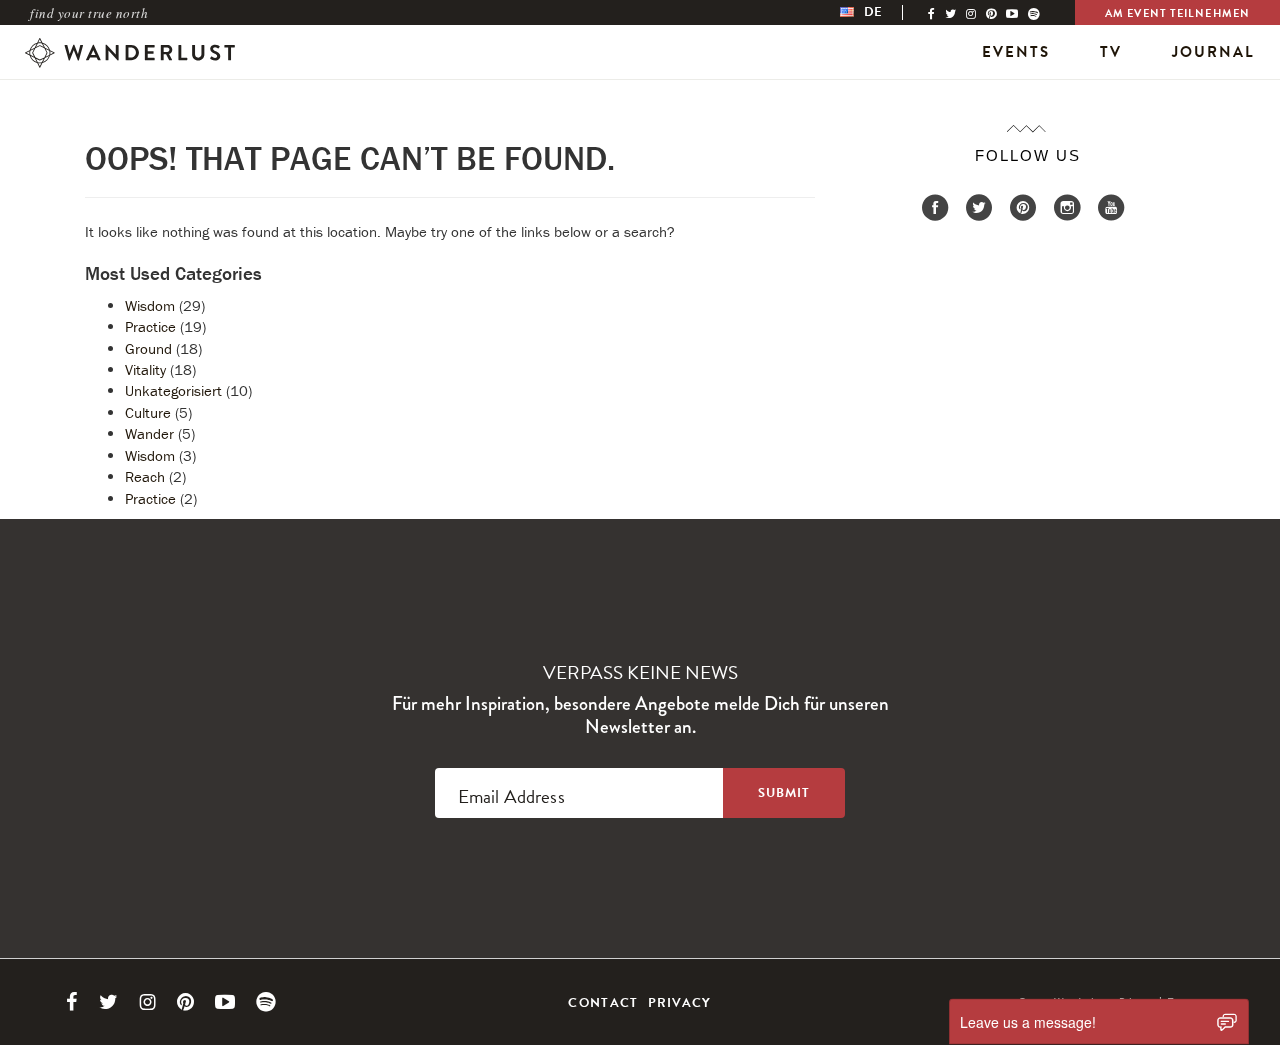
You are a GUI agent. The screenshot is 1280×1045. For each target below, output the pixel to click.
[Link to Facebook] (72, 1002)
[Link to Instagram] (147, 1002)
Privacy (680, 1003)
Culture (148, 412)
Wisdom (150, 305)
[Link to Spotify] (266, 1002)
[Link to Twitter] (108, 1002)
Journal (1213, 52)
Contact (603, 1003)
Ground (148, 348)
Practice (150, 326)
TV (1111, 52)
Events (1016, 52)
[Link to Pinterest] (185, 1002)
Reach (145, 476)
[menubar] (882, 12)
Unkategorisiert (173, 390)
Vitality (145, 369)
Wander (149, 433)
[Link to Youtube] (225, 1002)
